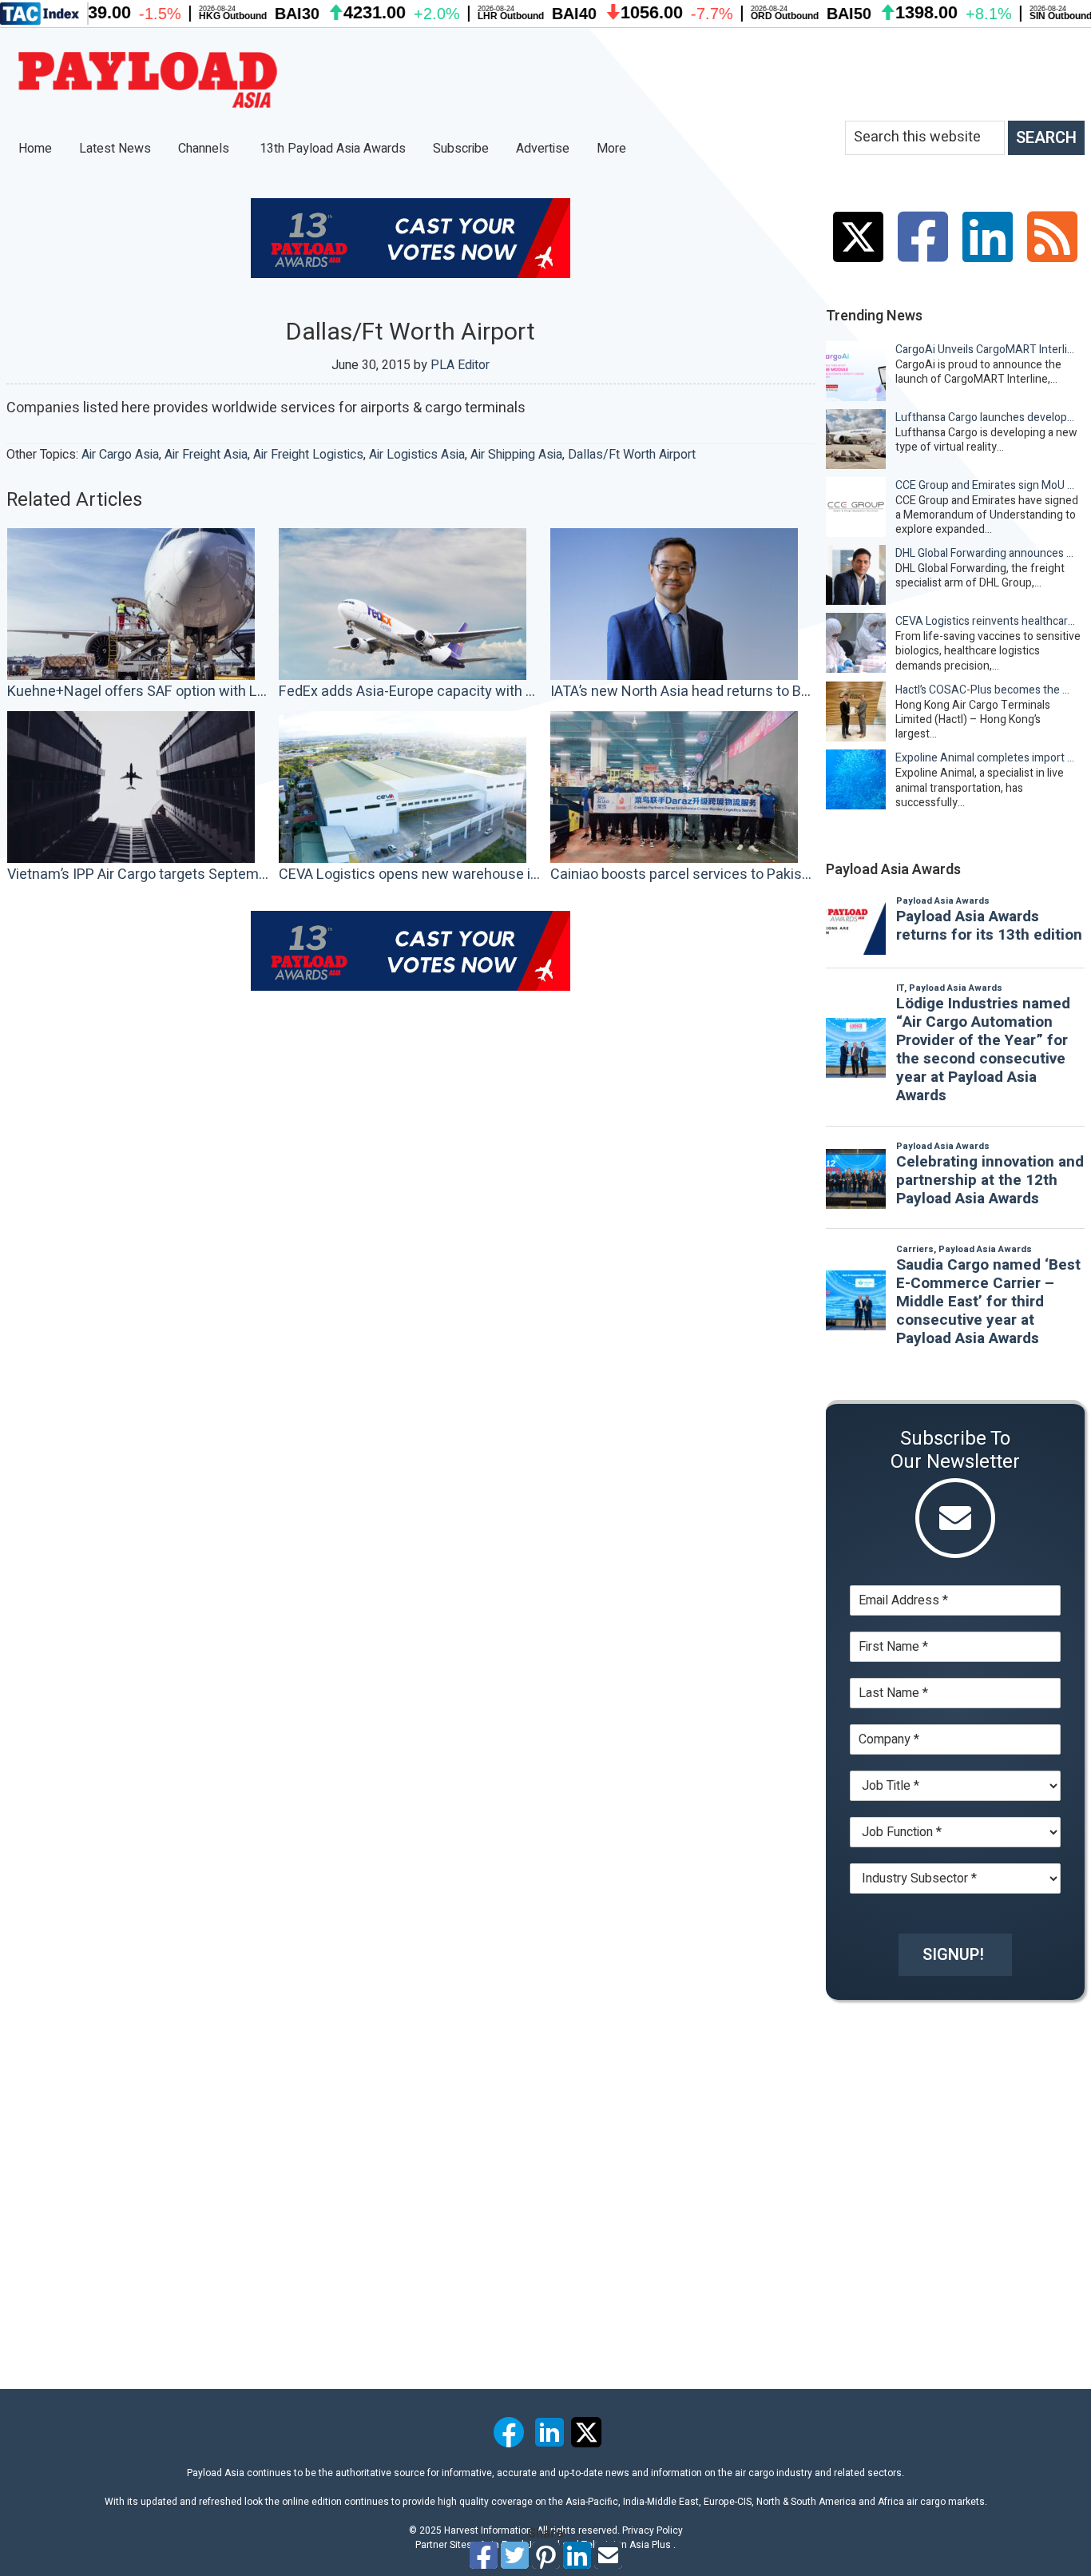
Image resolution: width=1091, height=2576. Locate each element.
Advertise (543, 149)
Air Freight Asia (206, 455)
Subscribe (461, 149)
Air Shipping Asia (516, 455)
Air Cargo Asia (120, 455)
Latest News (115, 149)
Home (35, 149)
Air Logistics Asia (417, 455)
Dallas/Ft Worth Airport (632, 455)
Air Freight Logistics (308, 455)
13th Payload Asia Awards (333, 149)
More (613, 149)
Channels (205, 149)
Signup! (953, 1955)
